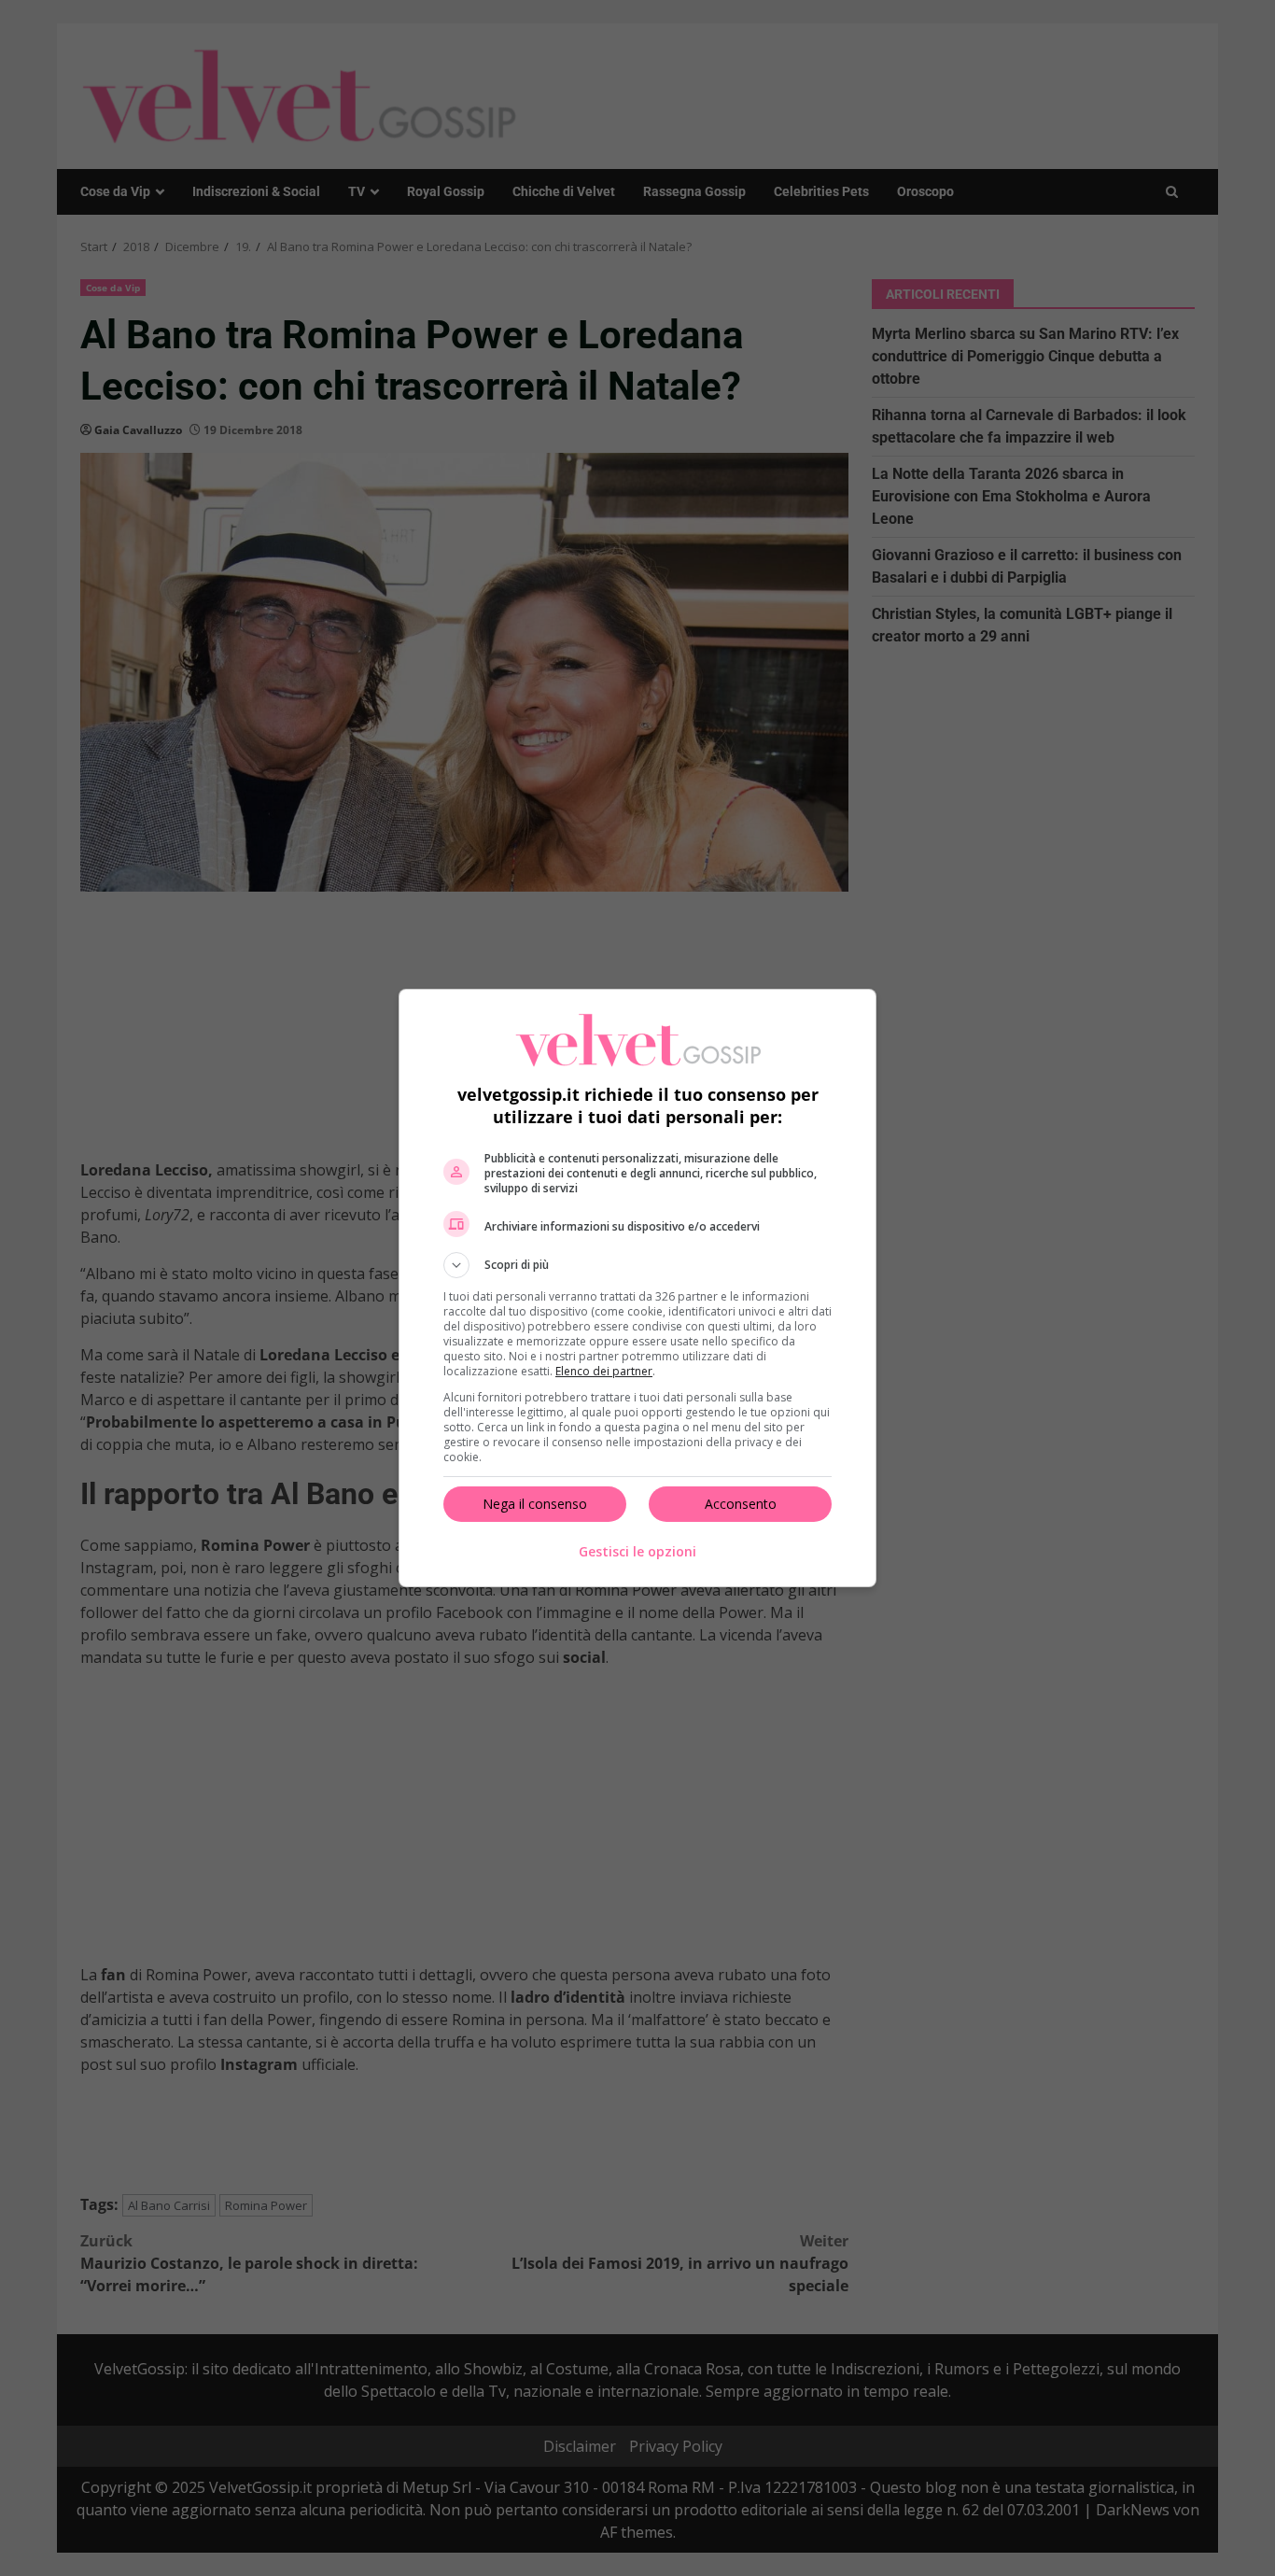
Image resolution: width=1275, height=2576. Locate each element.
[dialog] (637, 1288)
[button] (637, 1265)
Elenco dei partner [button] (604, 1371)
